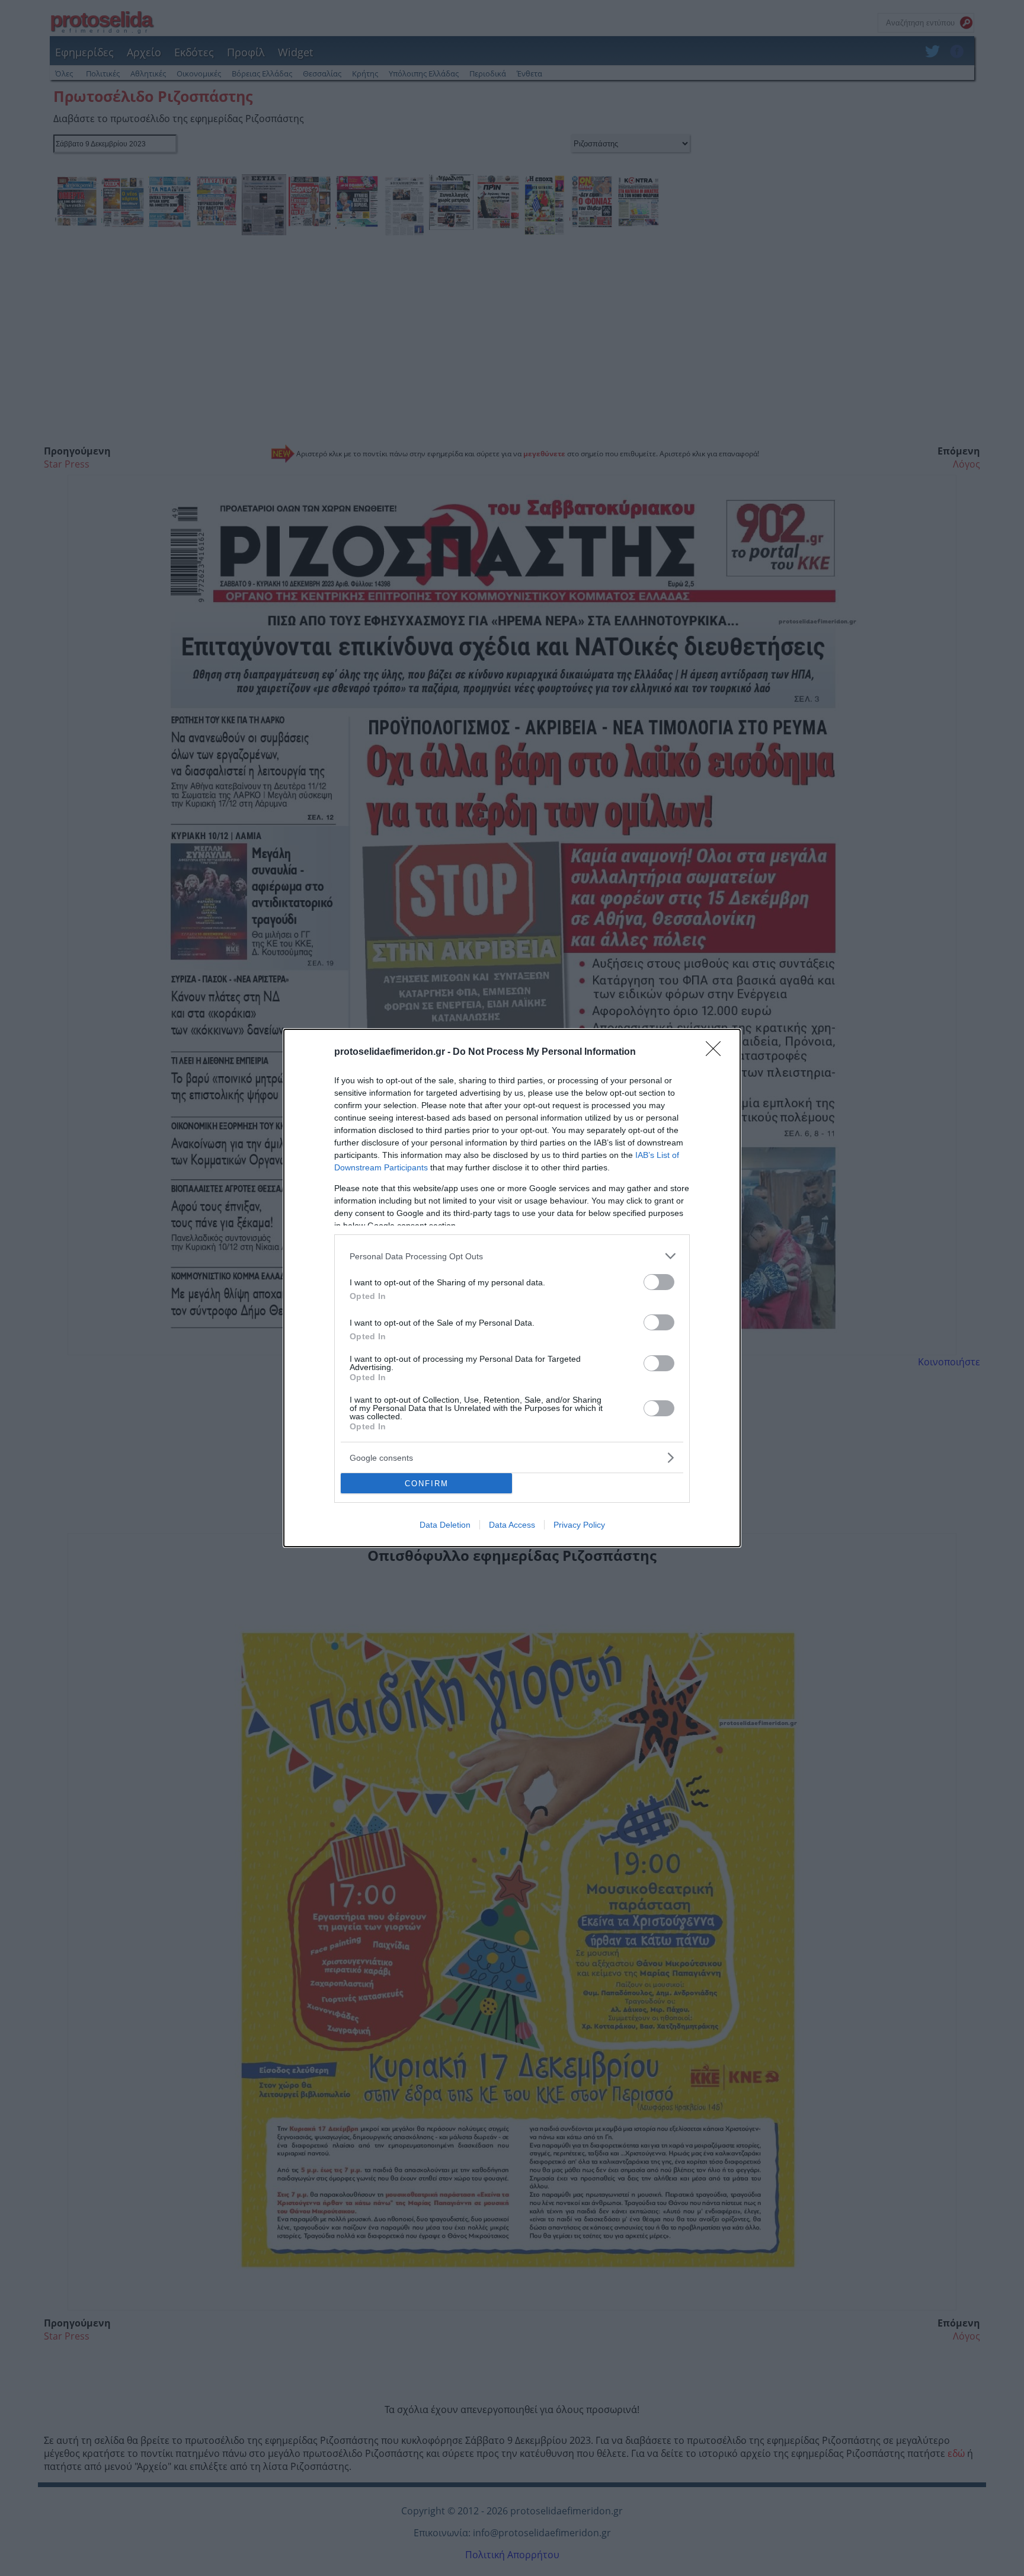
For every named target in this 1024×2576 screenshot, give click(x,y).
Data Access (512, 1525)
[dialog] (512, 1288)
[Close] (717, 1052)
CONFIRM (427, 1484)
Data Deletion (445, 1525)
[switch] (659, 1282)
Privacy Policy (579, 1525)
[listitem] (512, 1256)
